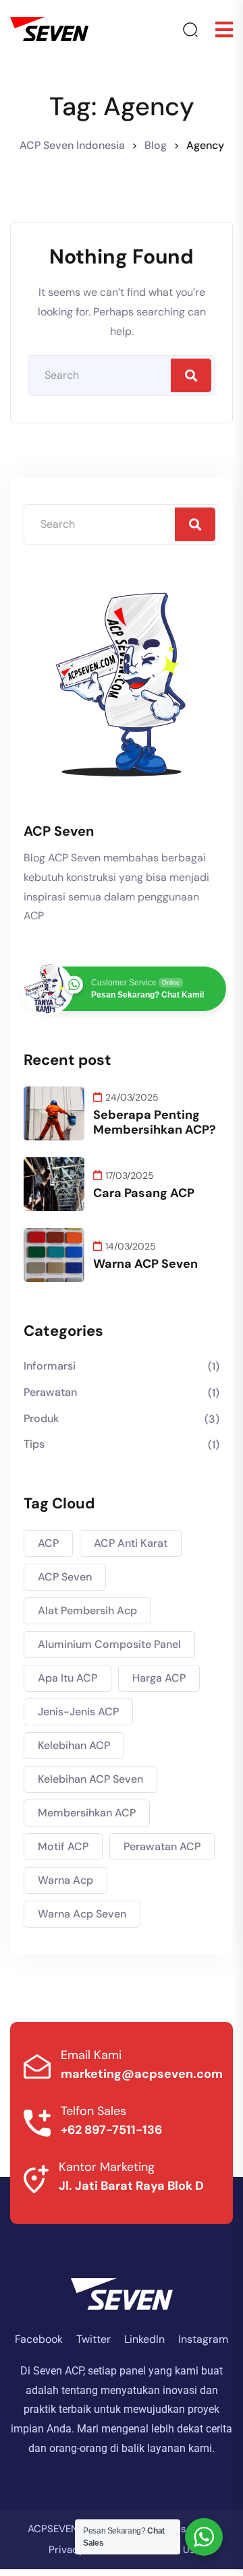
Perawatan (50, 1392)
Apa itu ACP (67, 1678)
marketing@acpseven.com (142, 2074)
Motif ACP (63, 1846)
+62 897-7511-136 (111, 2130)
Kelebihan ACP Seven (90, 1779)
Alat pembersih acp (87, 1611)
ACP (48, 1543)
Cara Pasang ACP (144, 1193)
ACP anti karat (131, 1543)
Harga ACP (159, 1678)
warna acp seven (82, 1914)
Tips (34, 1444)
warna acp (65, 1880)
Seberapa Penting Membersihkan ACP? (155, 1122)
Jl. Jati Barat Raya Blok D (131, 2186)
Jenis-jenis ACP (78, 1712)
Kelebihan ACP (74, 1745)
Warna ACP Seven (145, 1264)
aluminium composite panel (109, 1644)
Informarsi (50, 1366)
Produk (41, 1418)
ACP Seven (65, 1577)
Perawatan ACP (162, 1846)
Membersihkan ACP (87, 1813)
